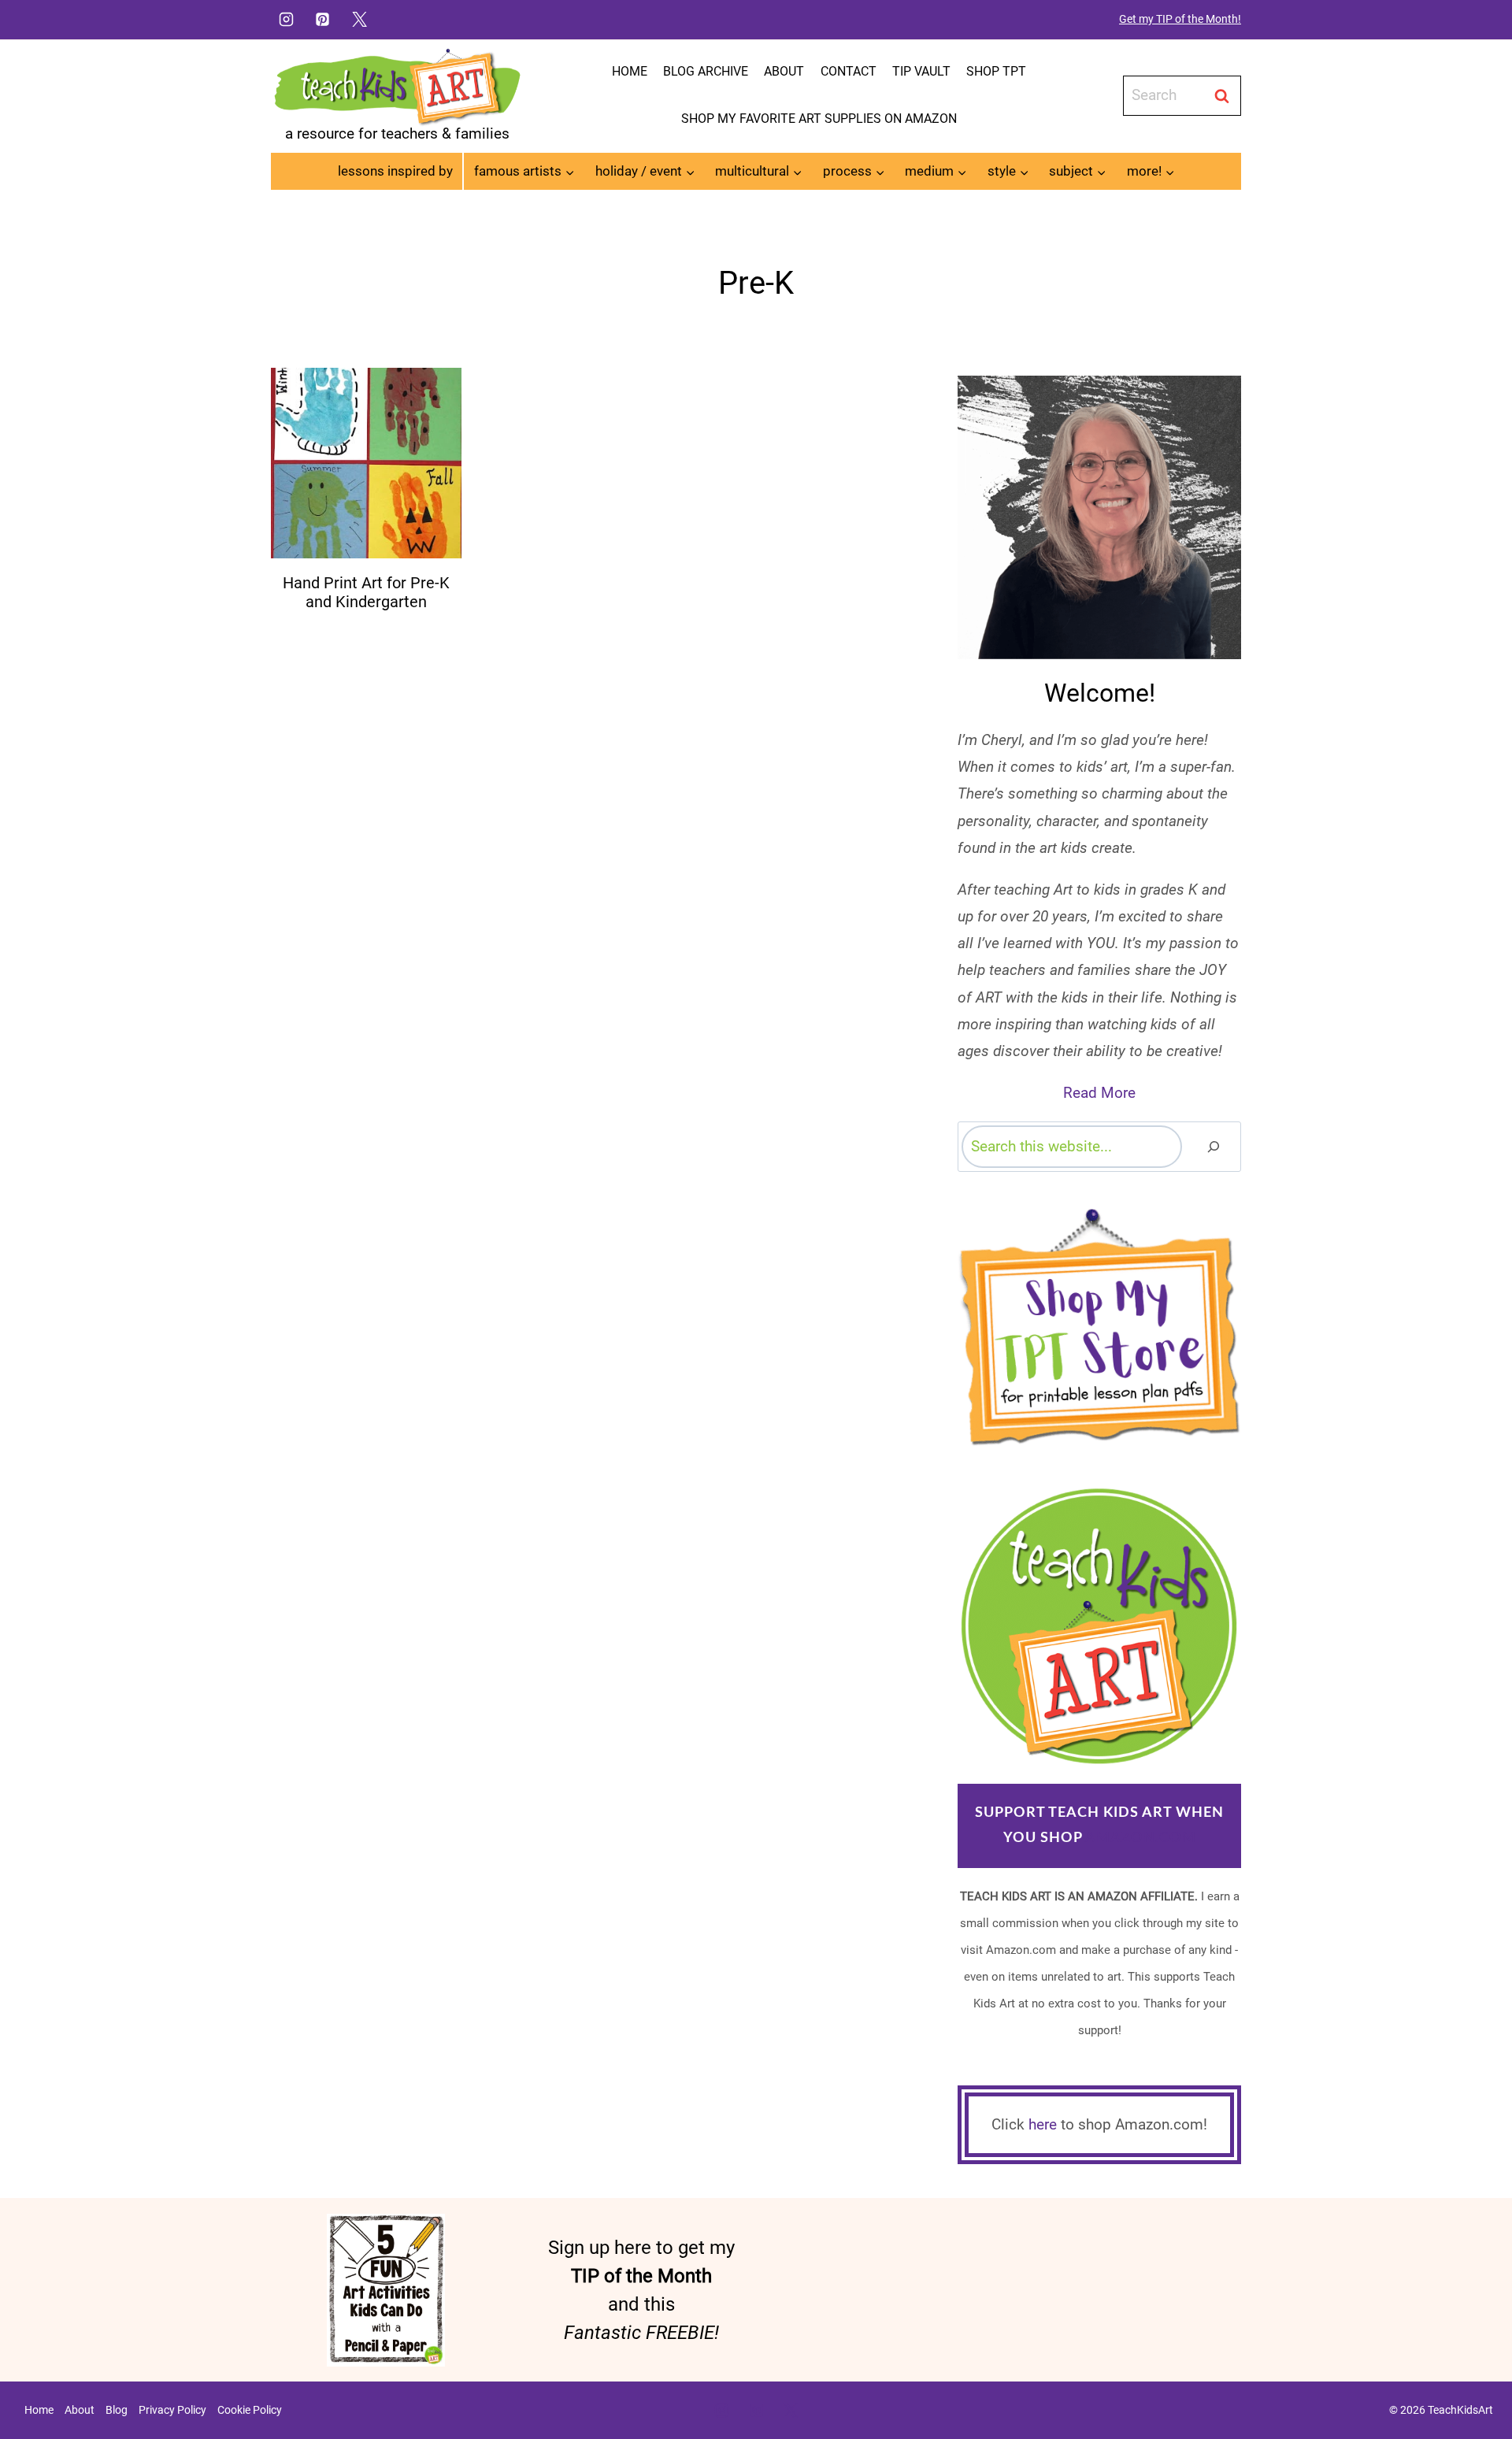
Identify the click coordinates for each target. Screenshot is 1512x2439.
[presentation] (366, 463)
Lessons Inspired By (395, 171)
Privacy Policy (172, 2410)
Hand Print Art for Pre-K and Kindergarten (366, 592)
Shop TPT (996, 71)
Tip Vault (921, 71)
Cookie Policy (250, 2410)
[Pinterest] (323, 19)
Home (630, 71)
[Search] (1214, 1146)
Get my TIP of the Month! (1180, 19)
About (784, 71)
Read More (1099, 1093)
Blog (117, 2410)
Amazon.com (1141, 1838)
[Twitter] (360, 19)
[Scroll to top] (1473, 2377)
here (1043, 2124)
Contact (849, 71)
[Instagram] (286, 19)
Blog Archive (706, 71)
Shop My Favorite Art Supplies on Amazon (819, 119)
